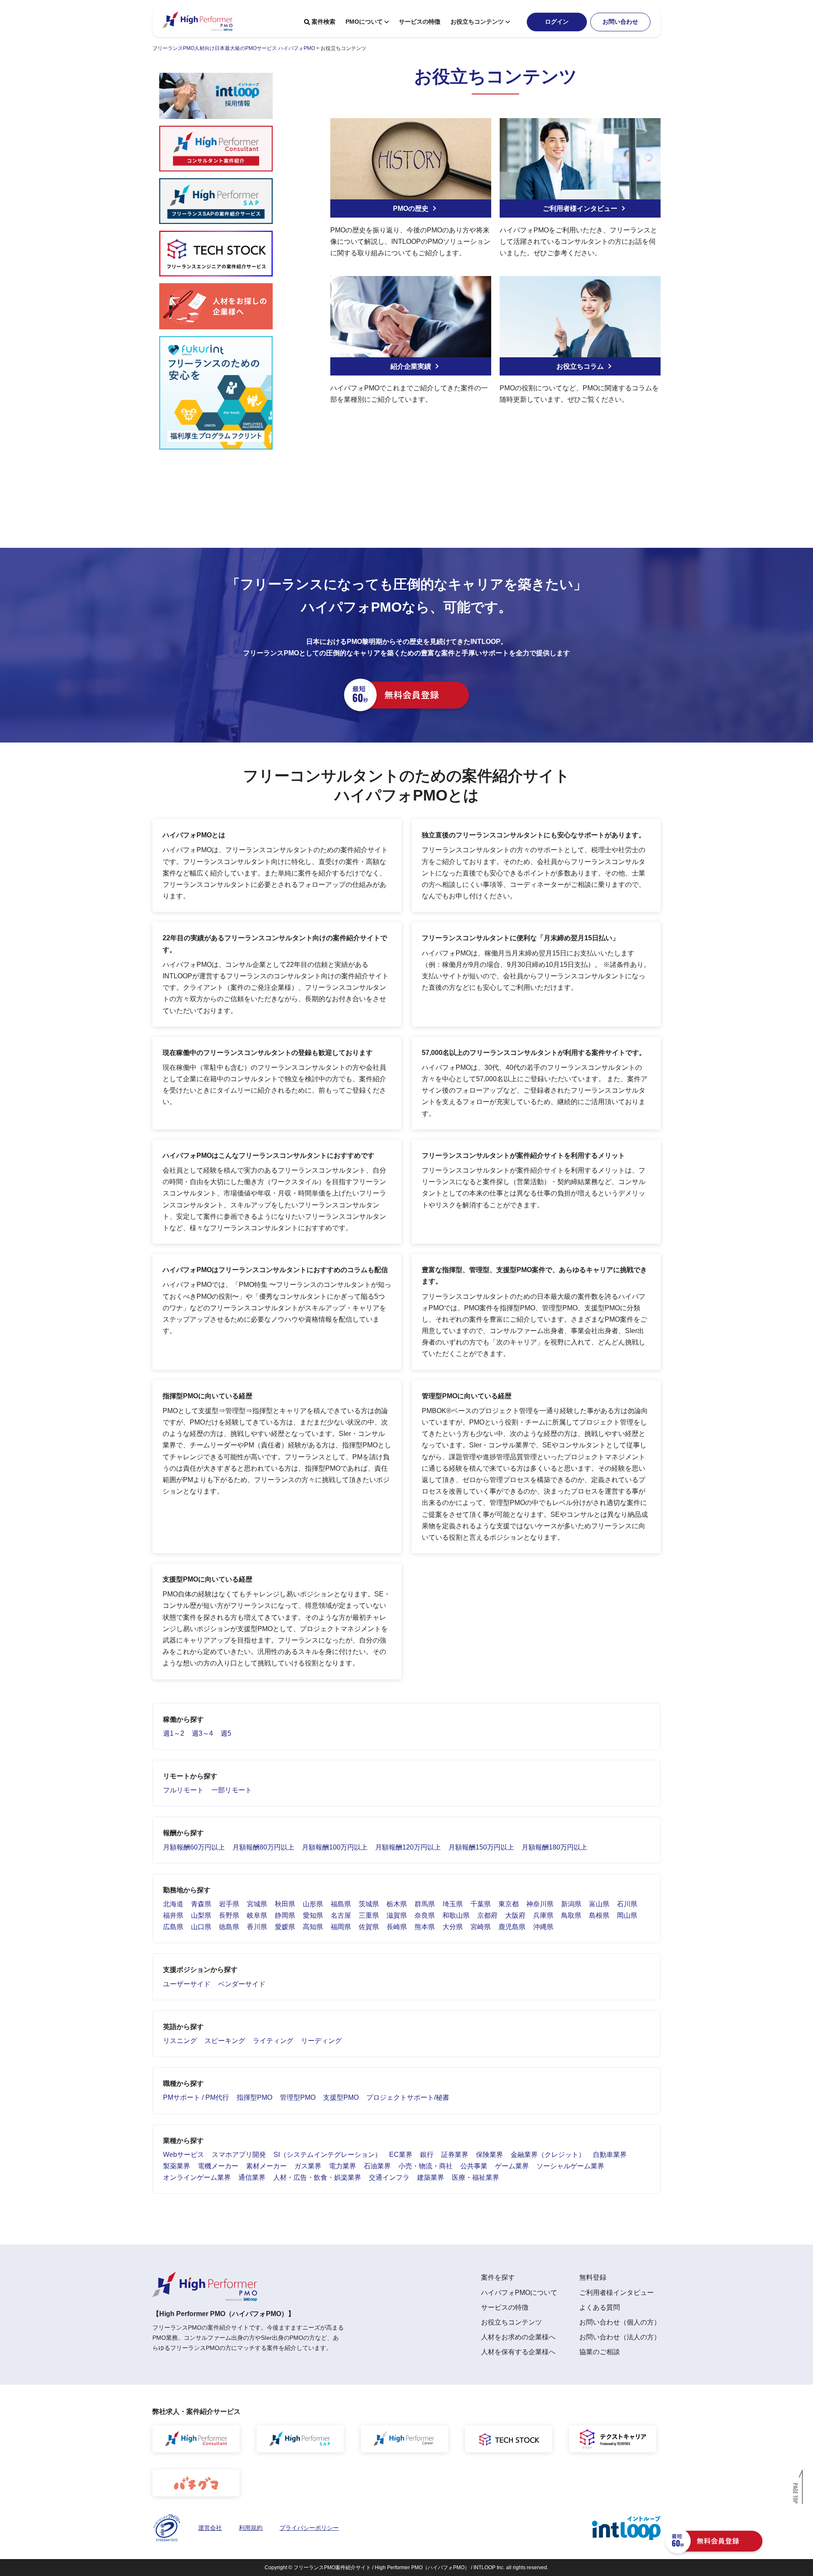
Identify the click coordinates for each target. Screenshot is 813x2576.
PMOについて (364, 22)
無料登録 (593, 2277)
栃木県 (397, 1904)
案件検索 (324, 22)
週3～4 (202, 1733)
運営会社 (210, 2528)
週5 (226, 1733)
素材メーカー (266, 2166)
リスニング (180, 2041)
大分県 (453, 1927)
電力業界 (343, 2166)
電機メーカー (218, 2166)
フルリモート (183, 1790)
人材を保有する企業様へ (518, 2352)
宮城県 (257, 1904)
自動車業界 (610, 2155)
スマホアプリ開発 (239, 2155)
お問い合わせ (620, 22)
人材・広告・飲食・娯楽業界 (317, 2177)
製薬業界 (177, 2166)
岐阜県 (257, 1915)
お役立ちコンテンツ (477, 22)
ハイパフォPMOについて (519, 2293)
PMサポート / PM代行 (196, 2097)
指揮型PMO (254, 2097)
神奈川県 (540, 1904)
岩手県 (229, 1904)
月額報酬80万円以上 (263, 1847)
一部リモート (232, 1790)
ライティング (273, 2041)
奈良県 (425, 1915)
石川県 (627, 1904)
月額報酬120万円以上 (408, 1847)
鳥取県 (571, 1915)
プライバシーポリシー (309, 2528)
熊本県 (425, 1927)
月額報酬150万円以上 (481, 1847)
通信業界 (252, 2177)
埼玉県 (453, 1904)
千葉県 (481, 1904)
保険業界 (489, 2155)
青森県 (201, 1904)
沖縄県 (543, 1927)
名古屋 (341, 1915)
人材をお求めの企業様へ (518, 2337)
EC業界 (401, 2155)
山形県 (313, 1904)
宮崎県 (481, 1927)
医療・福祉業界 (476, 2177)
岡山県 (627, 1915)
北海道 (173, 1904)
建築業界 (431, 2177)
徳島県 (229, 1927)
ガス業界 (308, 2166)
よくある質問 (600, 2307)
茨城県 (369, 1904)
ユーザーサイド (187, 1984)
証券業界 (455, 2155)
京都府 (487, 1915)
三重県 (369, 1915)
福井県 (173, 1915)
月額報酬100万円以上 (335, 1847)
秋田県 (285, 1904)
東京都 (509, 1904)
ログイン (557, 22)
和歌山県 (456, 1915)
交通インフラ (389, 2177)
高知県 (313, 1927)
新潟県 (571, 1904)
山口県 (201, 1927)
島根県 (599, 1915)
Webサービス (184, 2155)
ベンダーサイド (242, 1984)
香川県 (257, 1927)
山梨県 (201, 1915)
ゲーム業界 (512, 2166)
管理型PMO (298, 2097)
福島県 (341, 1904)
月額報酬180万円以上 (554, 1847)
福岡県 (341, 1927)
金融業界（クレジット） (548, 2155)
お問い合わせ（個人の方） (620, 2322)
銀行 (427, 2155)
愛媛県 (285, 1927)
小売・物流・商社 (426, 2166)
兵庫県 (543, 1915)
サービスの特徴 (420, 22)
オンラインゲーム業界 (197, 2177)
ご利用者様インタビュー (617, 2293)
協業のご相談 (600, 2352)
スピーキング (225, 2041)
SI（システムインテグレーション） (328, 2155)
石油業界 (377, 2166)
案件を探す (498, 2277)
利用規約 (251, 2528)
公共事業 (474, 2166)
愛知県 (313, 1915)
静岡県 (285, 1915)
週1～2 (174, 1733)
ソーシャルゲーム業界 (570, 2166)
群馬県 (425, 1904)
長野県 (229, 1915)
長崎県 (397, 1927)
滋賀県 (397, 1915)
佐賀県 (369, 1927)
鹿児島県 (512, 1927)
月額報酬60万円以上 (194, 1847)
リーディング (321, 2041)
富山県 (599, 1904)
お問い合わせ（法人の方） (620, 2337)
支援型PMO (341, 2097)
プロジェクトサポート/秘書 (408, 2097)
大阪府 (515, 1915)
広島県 (173, 1927)
